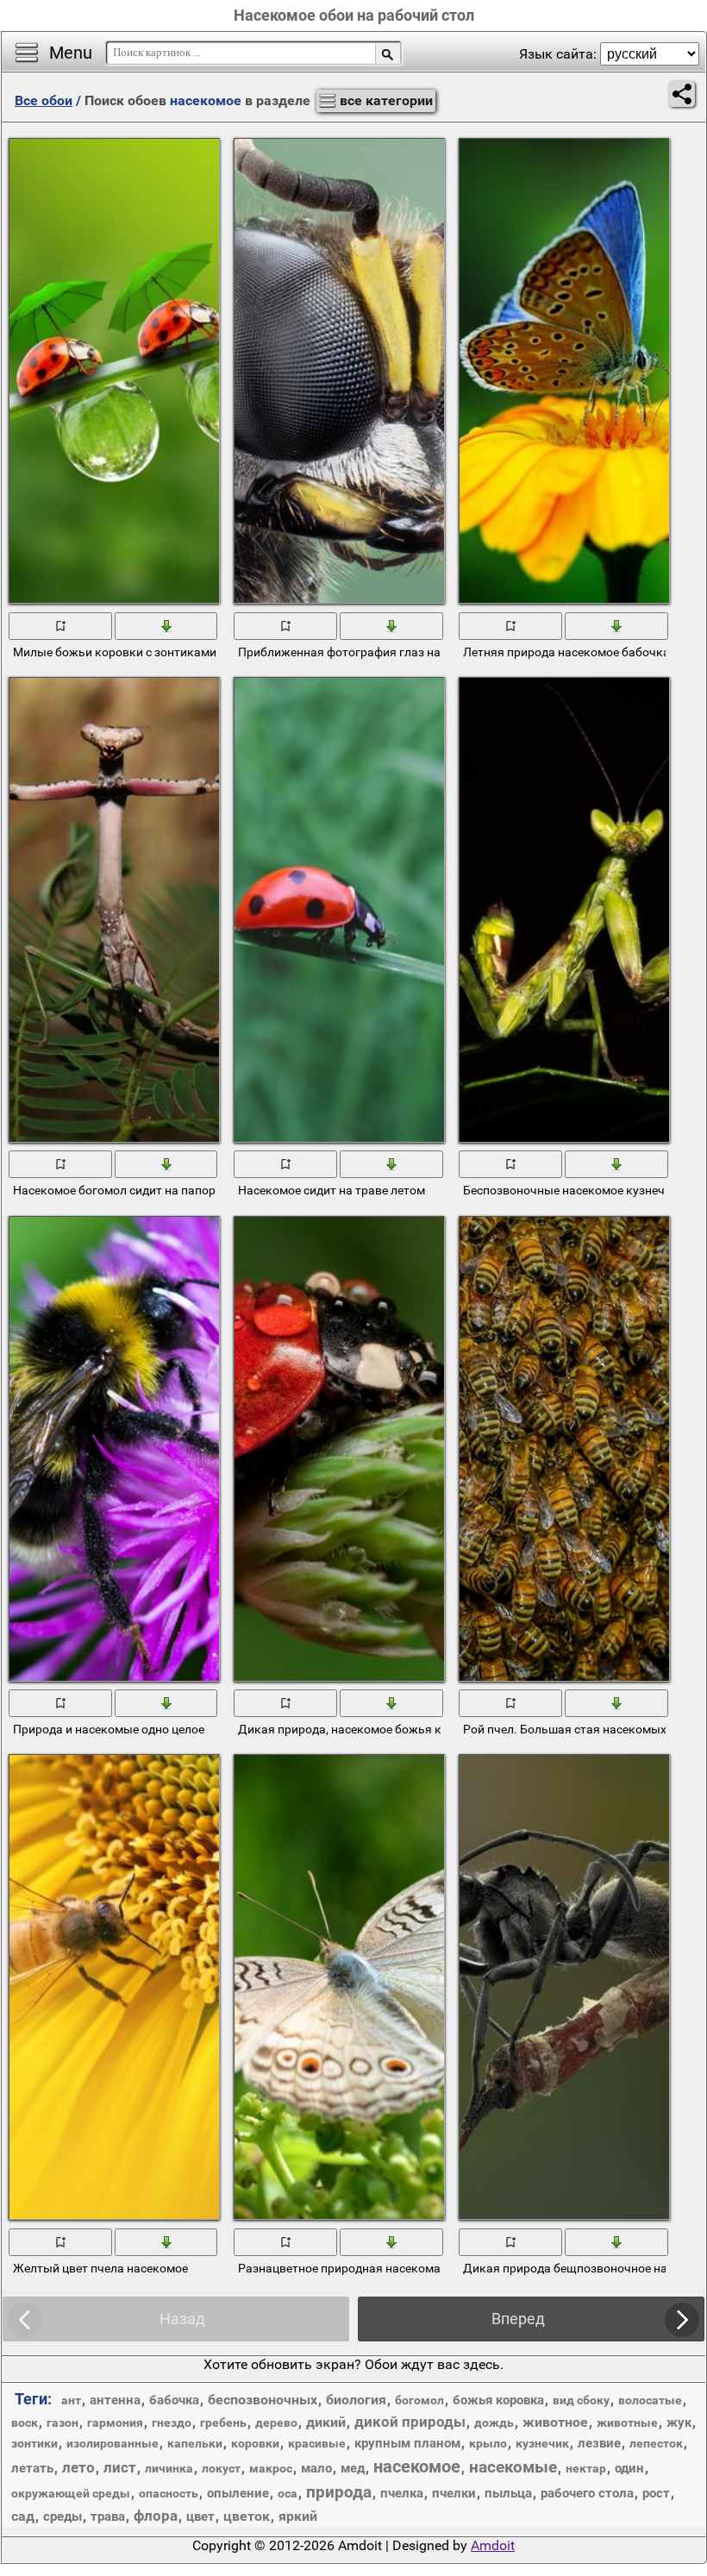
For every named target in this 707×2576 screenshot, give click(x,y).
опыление (238, 2493)
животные (627, 2422)
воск (25, 2422)
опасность (169, 2493)
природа (339, 2492)
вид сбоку (581, 2400)
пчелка (402, 2493)
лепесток (656, 2443)
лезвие (599, 2443)
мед (353, 2468)
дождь (494, 2422)
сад (23, 2516)
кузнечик (542, 2443)
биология (356, 2400)
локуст (221, 2468)
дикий (326, 2422)
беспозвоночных (263, 2400)
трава (108, 2516)
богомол (419, 2400)
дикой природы (410, 2422)
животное (555, 2422)
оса (288, 2493)
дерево (276, 2422)
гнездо (172, 2422)
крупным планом (407, 2443)
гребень (223, 2422)
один (629, 2468)
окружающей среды (71, 2493)
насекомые (513, 2467)
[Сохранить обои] (167, 624)
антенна (115, 2400)
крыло (488, 2443)
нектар (586, 2468)
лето (78, 2467)
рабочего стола (587, 2493)
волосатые (650, 2400)
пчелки (454, 2493)
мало (316, 2468)
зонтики (34, 2443)
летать (32, 2468)
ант (71, 2400)
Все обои (44, 100)
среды (63, 2516)
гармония (115, 2422)
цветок (247, 2516)
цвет (200, 2516)
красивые (317, 2443)
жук (679, 2422)
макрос (271, 2468)
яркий (298, 2516)
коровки (255, 2443)
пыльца (508, 2493)
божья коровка (498, 2400)
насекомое (417, 2466)
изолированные (113, 2443)
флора (156, 2516)
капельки (195, 2443)
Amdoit (493, 2545)
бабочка (174, 2400)
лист (120, 2467)
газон (63, 2422)
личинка (169, 2468)
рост (656, 2493)
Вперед (518, 2319)
